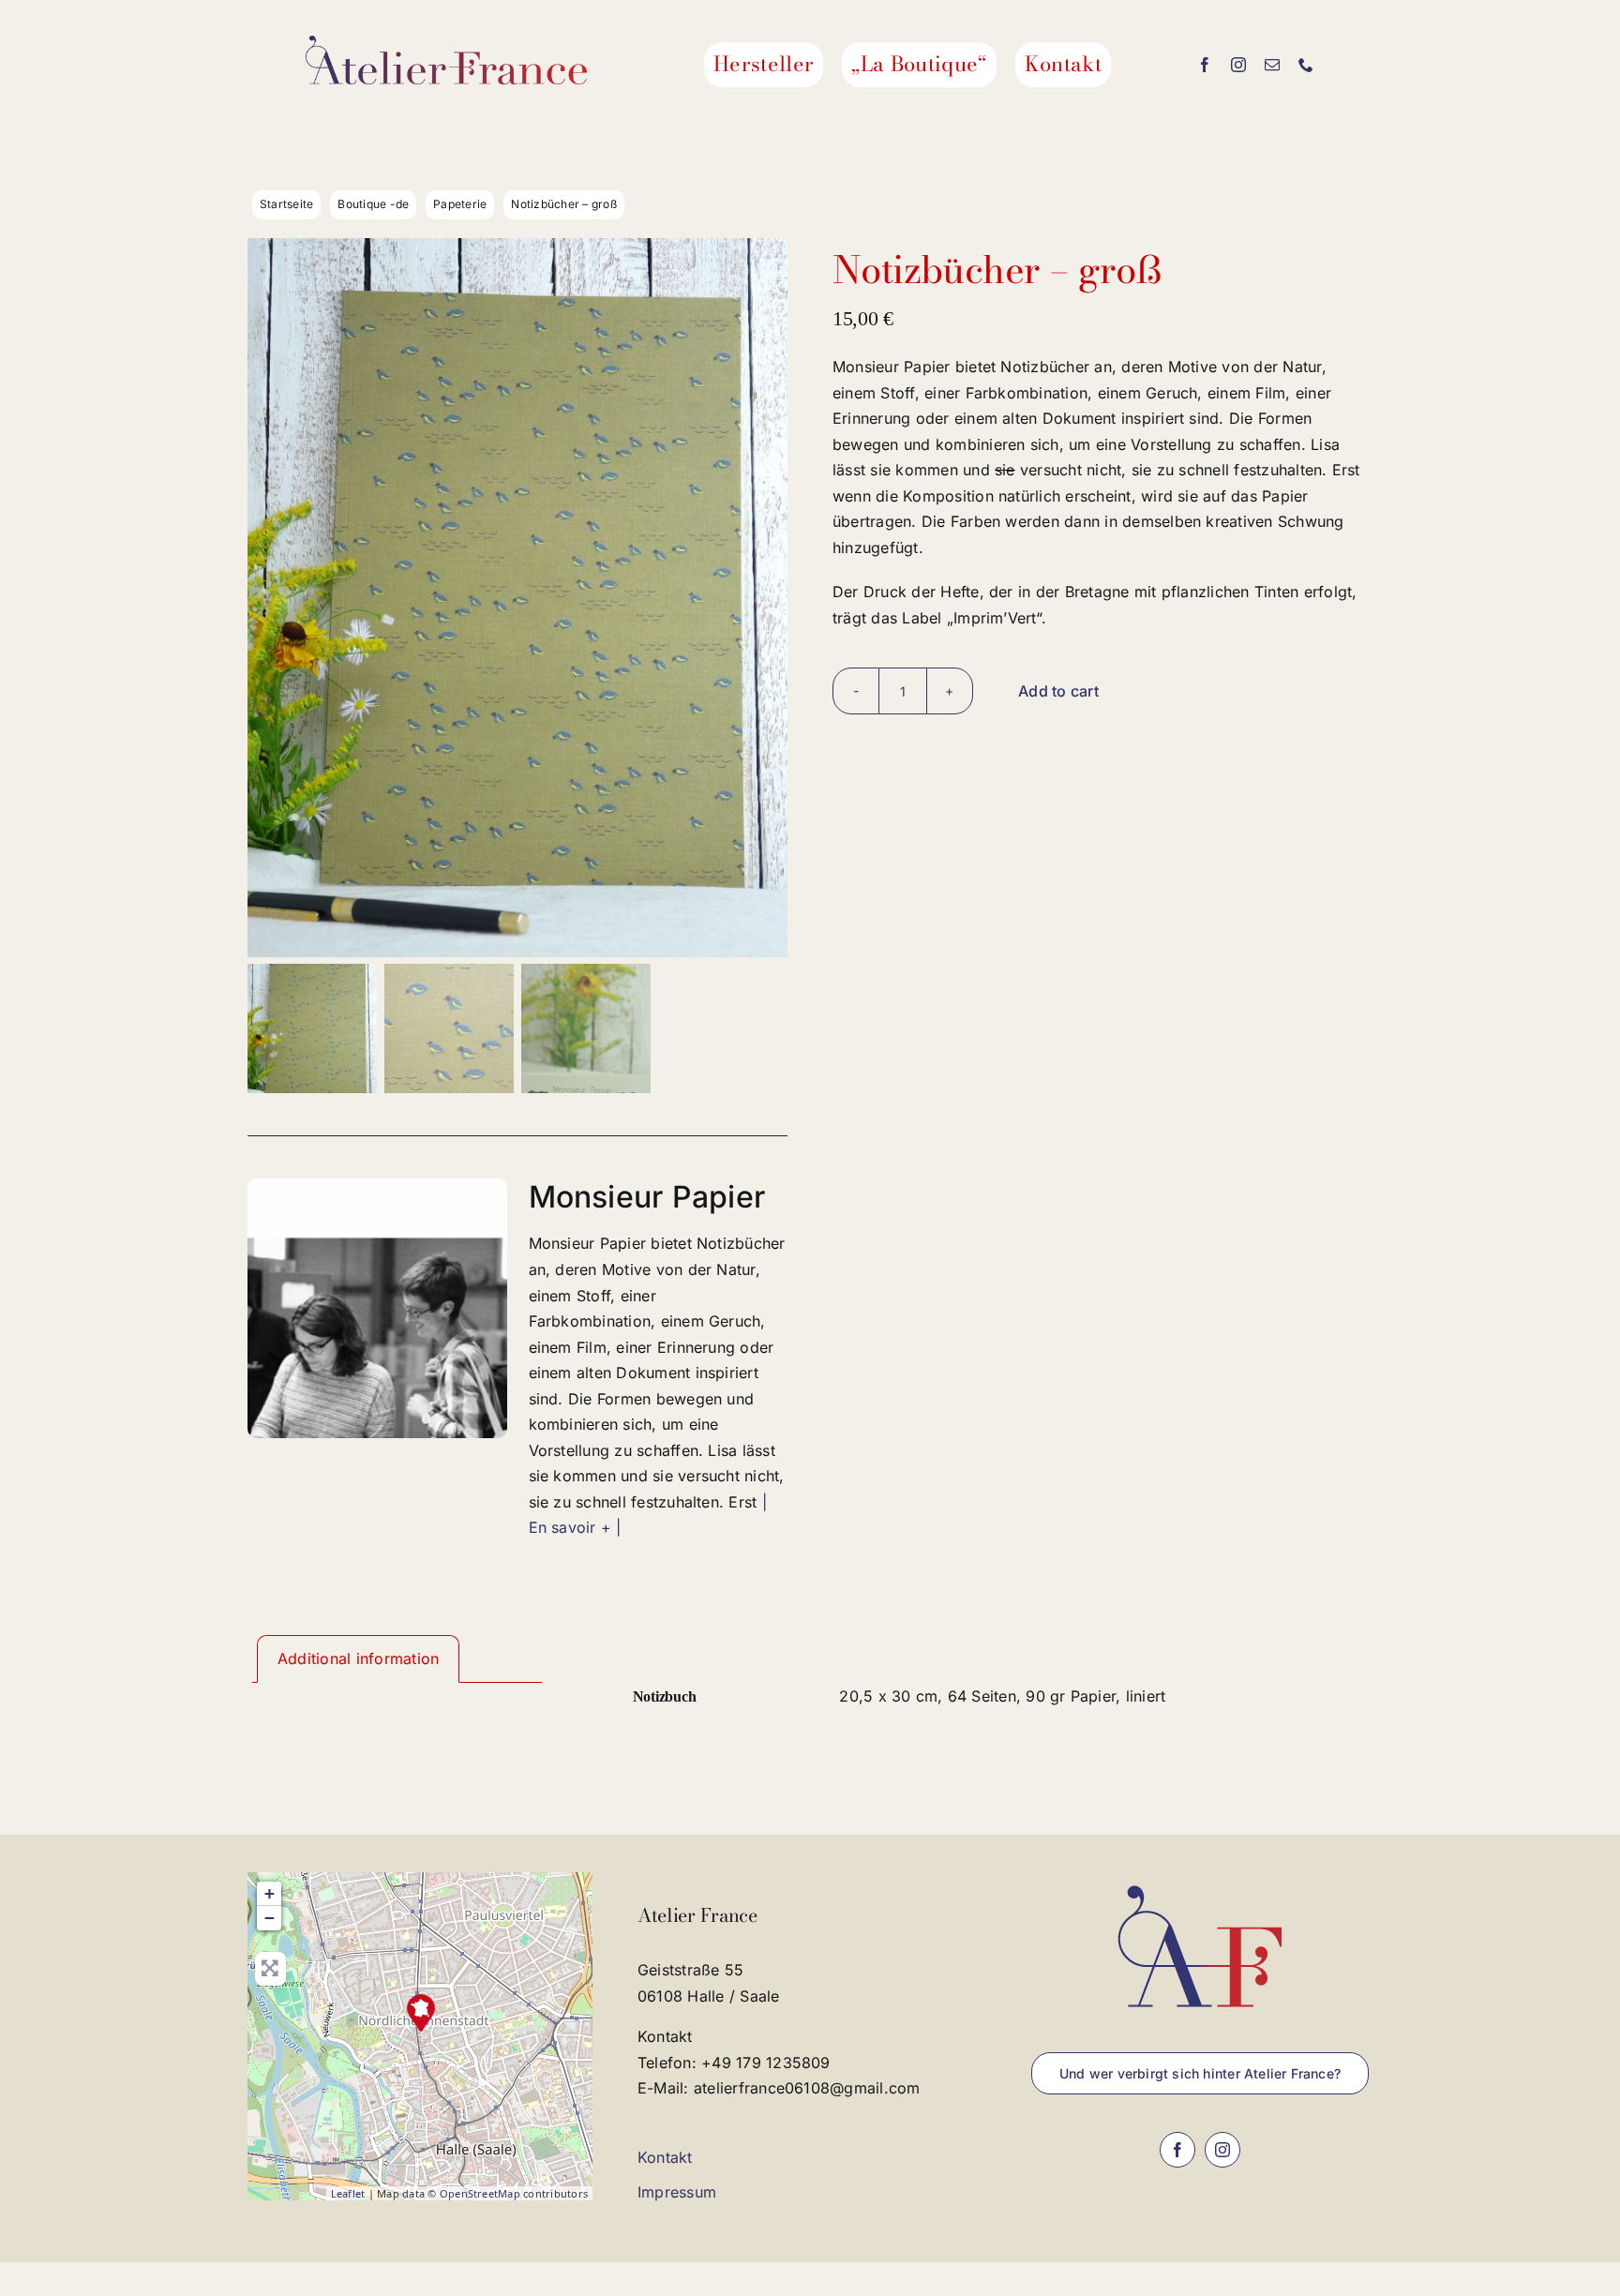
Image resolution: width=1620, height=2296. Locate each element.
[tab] (358, 1659)
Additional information (358, 1658)
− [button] (270, 1918)
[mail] (1272, 65)
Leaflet (348, 2193)
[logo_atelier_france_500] (446, 43)
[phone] (1306, 65)
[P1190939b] (517, 598)
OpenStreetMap (480, 2193)
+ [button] (270, 1893)
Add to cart (1058, 691)
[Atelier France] (421, 2013)
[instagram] (1238, 65)
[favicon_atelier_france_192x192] (1200, 1880)
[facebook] (1205, 65)
